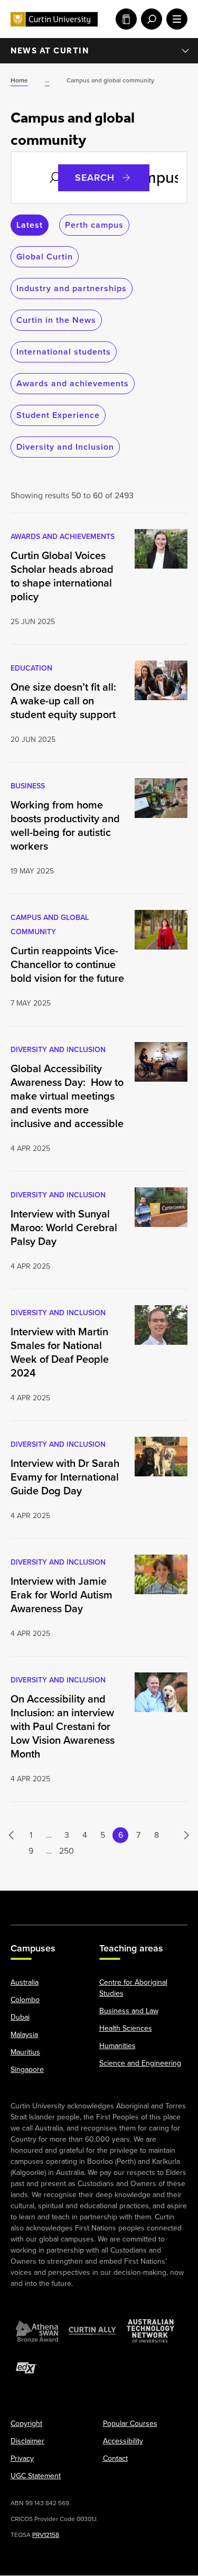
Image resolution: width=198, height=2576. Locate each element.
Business (28, 786)
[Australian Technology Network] (150, 2331)
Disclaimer (27, 2442)
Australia (25, 1983)
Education (31, 668)
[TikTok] (175, 1902)
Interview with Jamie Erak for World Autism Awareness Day (62, 1595)
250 (67, 1851)
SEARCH (95, 178)
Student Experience (58, 415)
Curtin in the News (56, 320)
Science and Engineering (140, 2064)
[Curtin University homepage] (54, 19)
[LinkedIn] (99, 1902)
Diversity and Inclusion (65, 447)
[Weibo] (124, 1902)
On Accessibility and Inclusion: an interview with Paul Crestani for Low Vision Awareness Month (63, 1726)
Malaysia (24, 2035)
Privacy (22, 2459)
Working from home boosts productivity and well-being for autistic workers (65, 825)
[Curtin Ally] (92, 2331)
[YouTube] (74, 1902)
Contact (115, 2459)
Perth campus (94, 225)
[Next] (181, 1835)
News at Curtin (50, 50)
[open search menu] (149, 19)
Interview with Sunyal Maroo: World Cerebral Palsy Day (64, 1227)
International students (64, 352)
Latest (30, 225)
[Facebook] (23, 1902)
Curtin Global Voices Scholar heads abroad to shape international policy (62, 576)
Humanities (117, 2046)
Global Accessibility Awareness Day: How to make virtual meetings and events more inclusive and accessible (67, 1096)
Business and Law (129, 2011)
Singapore (27, 2070)
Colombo (25, 2000)
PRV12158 (46, 2535)
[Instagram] (49, 1902)
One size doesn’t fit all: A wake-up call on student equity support (63, 701)
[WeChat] (149, 1902)
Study (124, 19)
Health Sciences (126, 2029)
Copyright (26, 2424)
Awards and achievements (73, 383)
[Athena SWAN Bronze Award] (37, 2331)
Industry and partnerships (72, 288)
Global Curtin (45, 257)
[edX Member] (26, 2368)
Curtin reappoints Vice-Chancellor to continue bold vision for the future (67, 964)
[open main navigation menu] (175, 19)
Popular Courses (130, 2424)
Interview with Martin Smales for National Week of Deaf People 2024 (60, 1352)
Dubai (20, 2018)
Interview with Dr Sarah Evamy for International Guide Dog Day (65, 1477)
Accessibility (123, 2442)
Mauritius (25, 2053)
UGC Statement (36, 2476)
